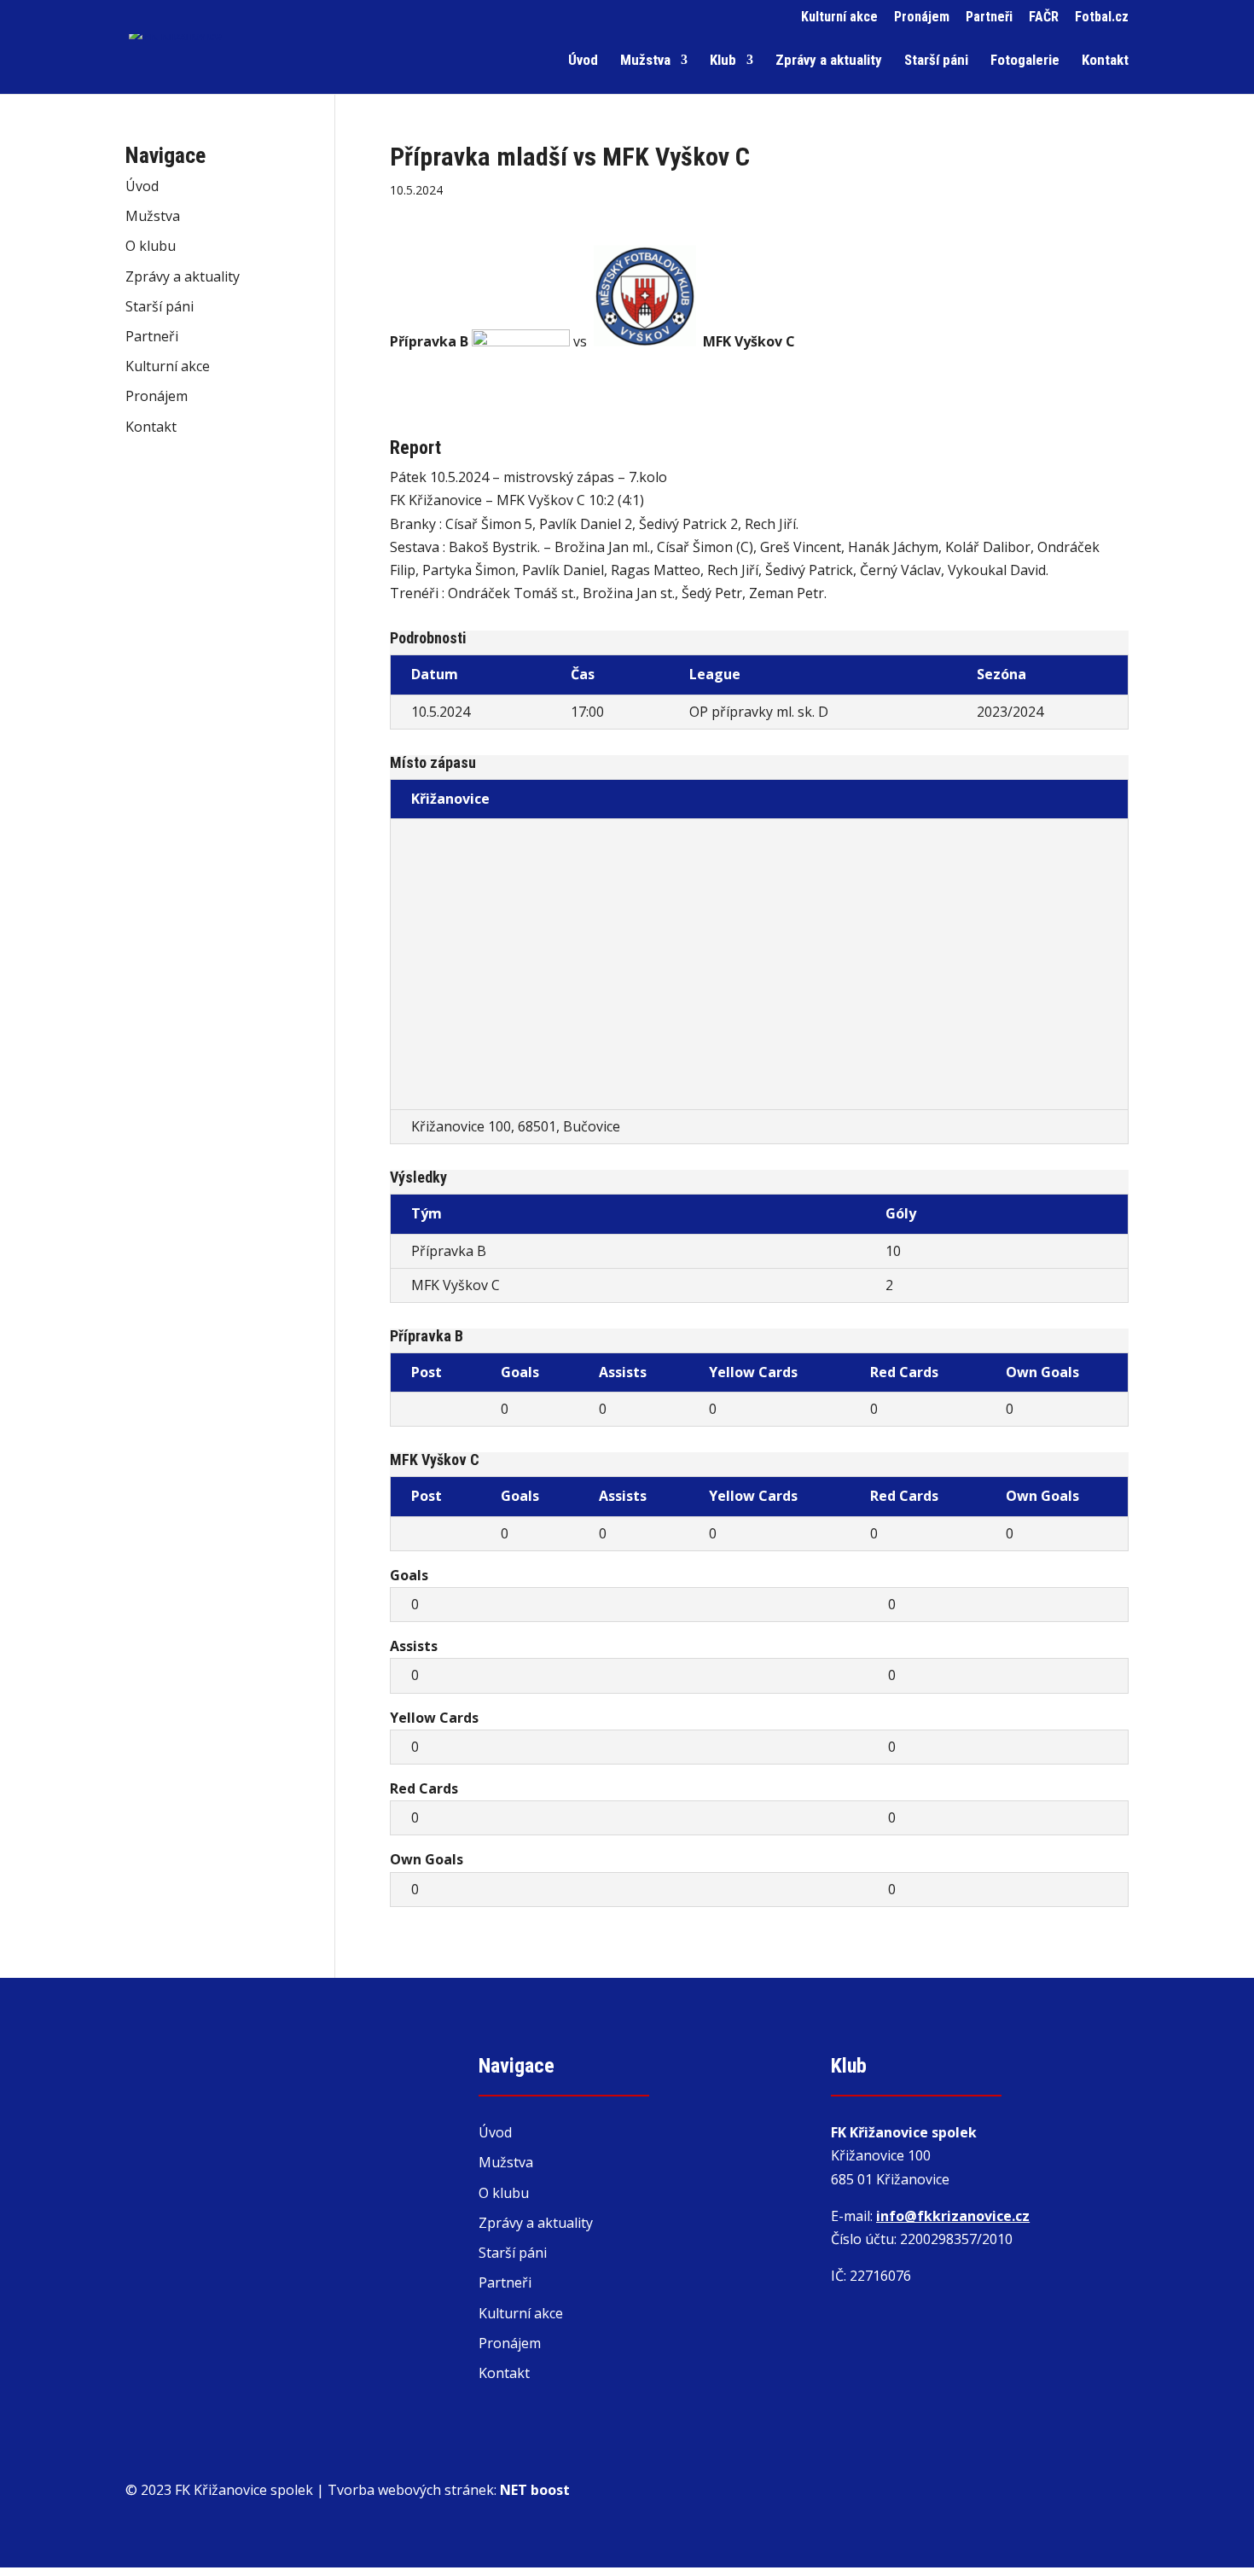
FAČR (1044, 17)
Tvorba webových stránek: (449, 2490)
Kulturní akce (839, 17)
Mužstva (645, 61)
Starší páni (936, 61)
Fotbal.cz (1102, 17)
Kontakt (1105, 61)
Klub (723, 61)
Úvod (583, 61)
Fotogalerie (1025, 61)
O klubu (151, 246)
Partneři (989, 17)
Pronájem (922, 17)
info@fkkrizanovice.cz (953, 2216)
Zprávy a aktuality (829, 61)
